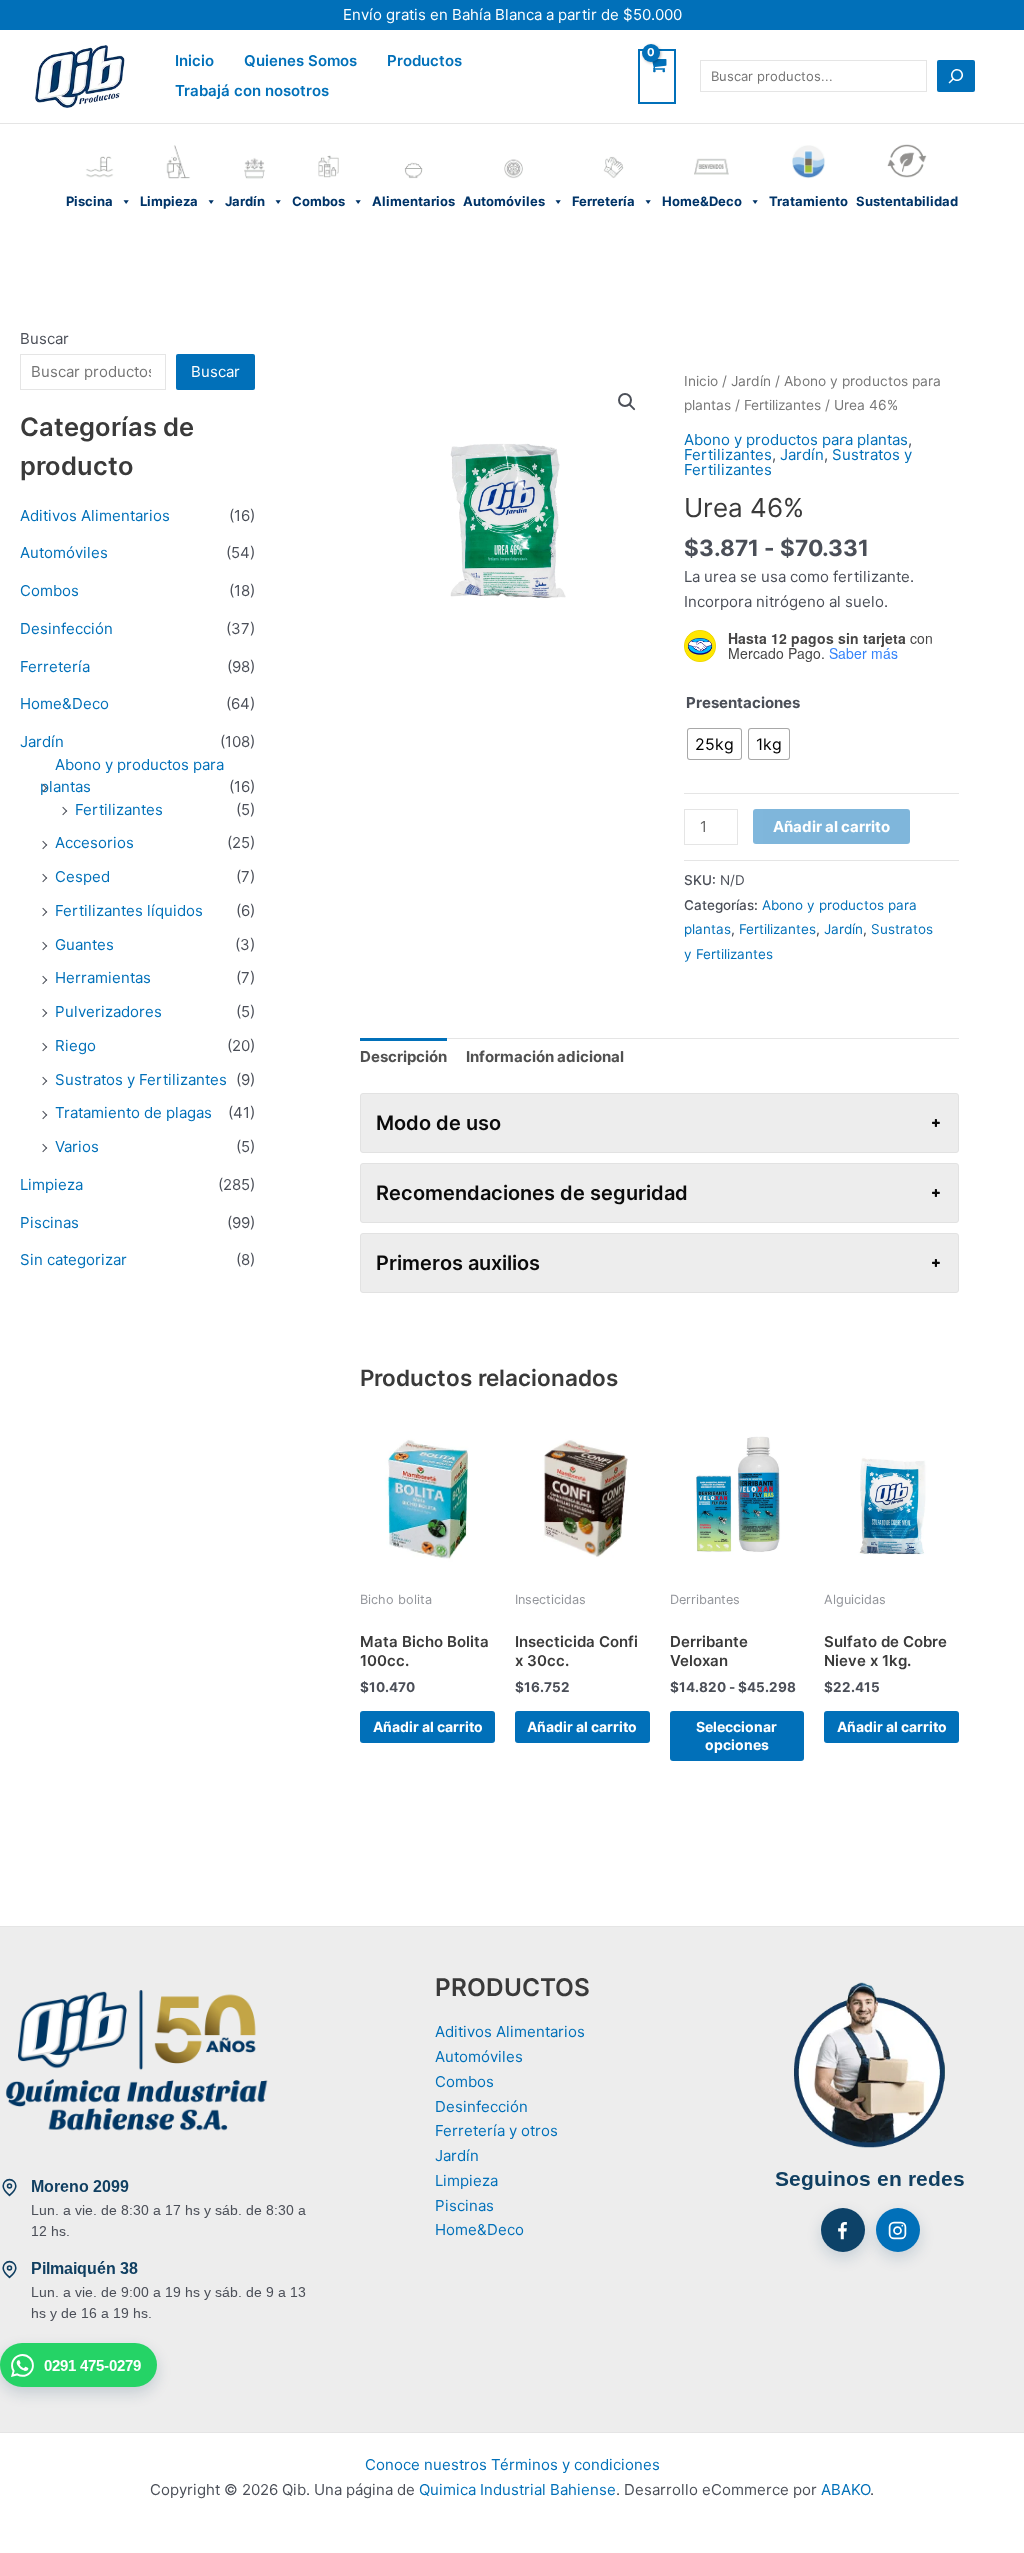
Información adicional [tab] (545, 1056)
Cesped (82, 876)
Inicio (194, 60)
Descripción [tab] (403, 1056)
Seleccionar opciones (736, 1735)
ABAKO (845, 2489)
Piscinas (49, 1222)
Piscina (99, 149)
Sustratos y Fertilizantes (141, 1079)
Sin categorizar (73, 1259)
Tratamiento (808, 149)
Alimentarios (413, 149)
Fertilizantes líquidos (129, 910)
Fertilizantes (119, 809)
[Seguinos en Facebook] (843, 2230)
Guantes (84, 944)
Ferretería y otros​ (496, 2130)
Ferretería (613, 149)
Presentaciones (743, 702)
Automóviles (513, 149)
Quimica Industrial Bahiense (517, 2489)
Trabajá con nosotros (252, 90)
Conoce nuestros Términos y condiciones (512, 2464)
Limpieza (178, 149)
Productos (424, 60)
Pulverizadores (108, 1011)
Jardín (254, 149)
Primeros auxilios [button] (458, 1263)
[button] (627, 402)
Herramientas (103, 977)
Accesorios (94, 842)
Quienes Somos (300, 60)
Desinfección (66, 628)
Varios (77, 1146)
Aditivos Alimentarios (95, 515)
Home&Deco (711, 149)
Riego (75, 1045)
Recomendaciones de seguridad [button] (532, 1193)
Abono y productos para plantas (796, 439)
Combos (328, 149)
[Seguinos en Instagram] (898, 2230)
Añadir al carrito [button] (428, 1726)
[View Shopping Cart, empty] (657, 76)
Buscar (44, 338)
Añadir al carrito (831, 826)
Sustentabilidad (907, 149)
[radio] (714, 744)
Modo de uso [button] (438, 1123)
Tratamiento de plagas (133, 1112)
